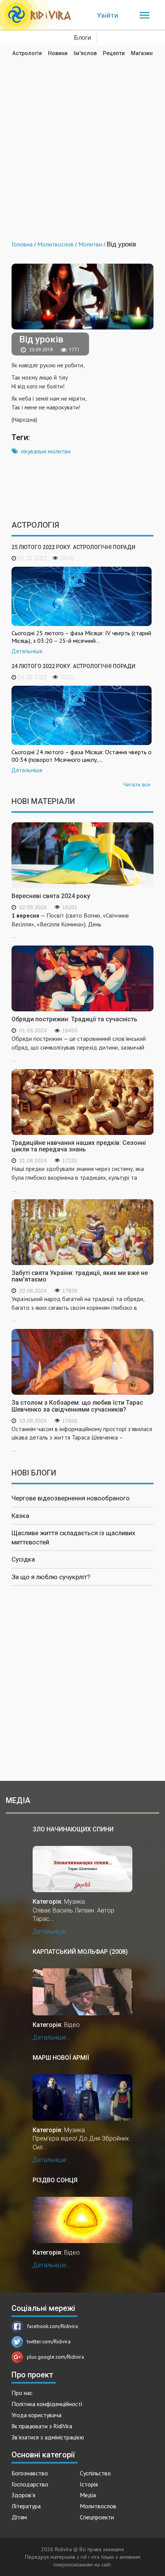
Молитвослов (98, 2506)
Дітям (19, 2517)
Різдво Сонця (55, 2180)
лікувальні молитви (46, 451)
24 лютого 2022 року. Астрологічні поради (73, 666)
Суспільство (95, 2473)
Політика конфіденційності (47, 2404)
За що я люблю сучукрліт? (51, 1577)
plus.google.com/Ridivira (55, 2357)
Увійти (108, 15)
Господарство (30, 2484)
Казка (20, 1516)
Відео (72, 2025)
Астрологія (27, 53)
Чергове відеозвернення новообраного (71, 1498)
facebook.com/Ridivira (52, 2326)
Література (26, 2506)
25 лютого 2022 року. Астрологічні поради (73, 547)
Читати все (137, 784)
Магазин (142, 53)
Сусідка (23, 1559)
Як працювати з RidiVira (42, 2426)
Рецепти (114, 53)
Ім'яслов (85, 53)
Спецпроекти (97, 2517)
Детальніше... (52, 1931)
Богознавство (30, 2473)
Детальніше (27, 651)
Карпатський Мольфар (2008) (80, 1952)
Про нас (22, 2393)
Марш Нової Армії (61, 2058)
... (70, 925)
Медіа (88, 2495)
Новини (58, 53)
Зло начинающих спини (73, 1829)
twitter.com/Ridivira (49, 2341)
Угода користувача (36, 2415)
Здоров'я (23, 2495)
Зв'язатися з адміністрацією (48, 2437)
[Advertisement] (82, 143)
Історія (89, 2484)
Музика (74, 1902)
